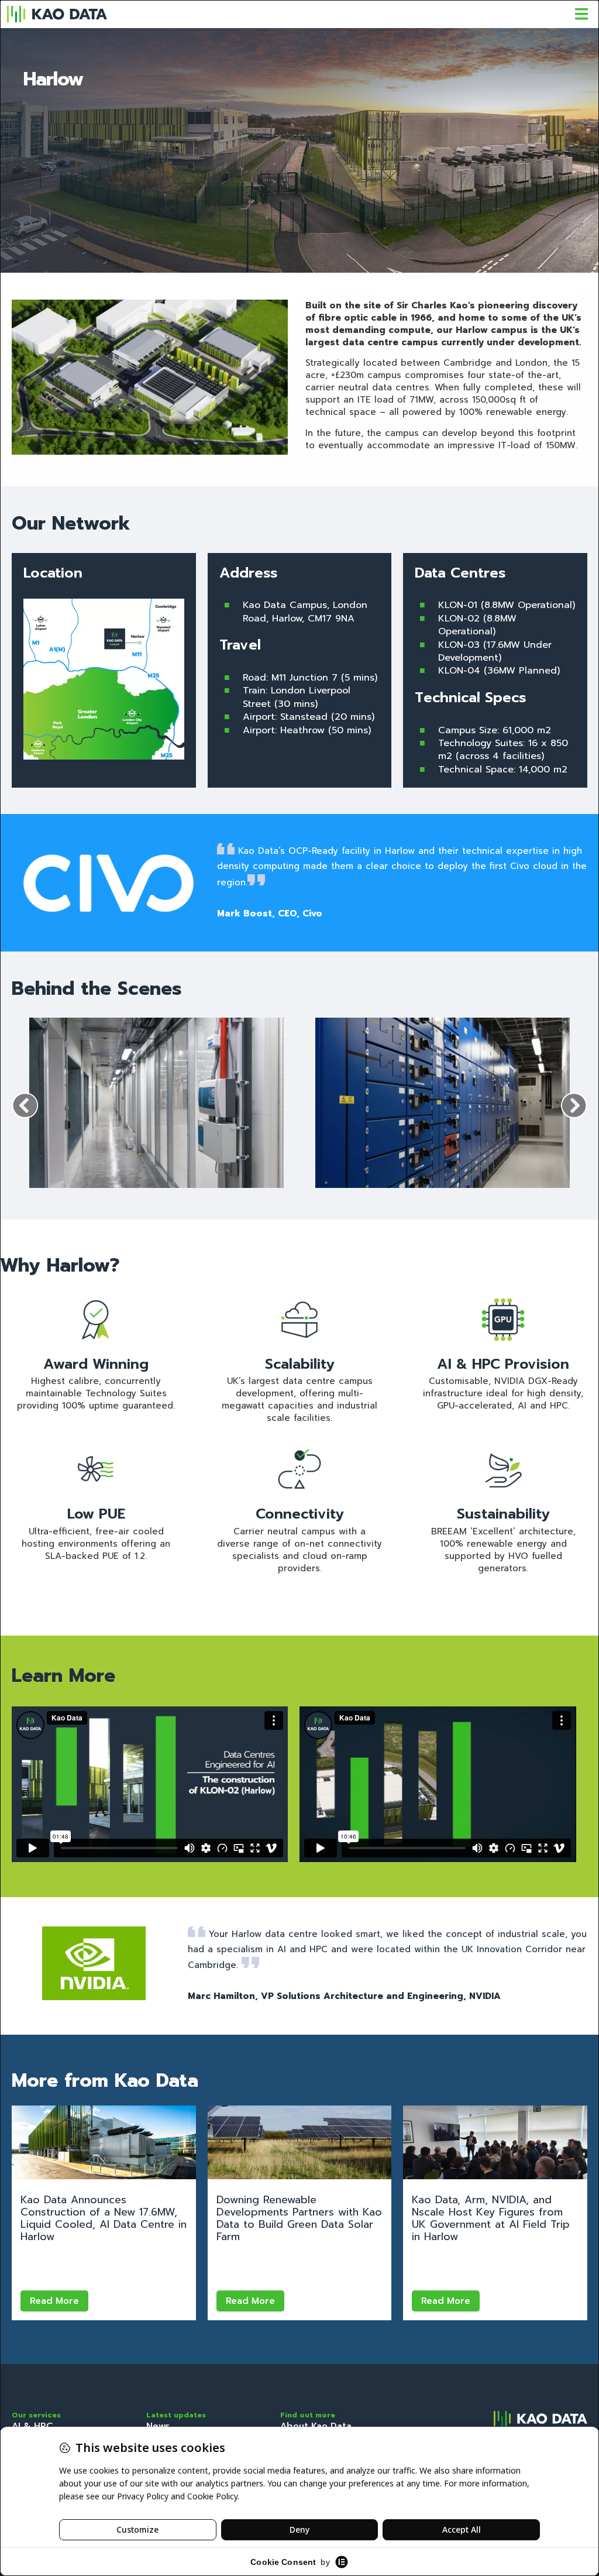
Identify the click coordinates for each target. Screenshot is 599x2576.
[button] (25, 1106)
